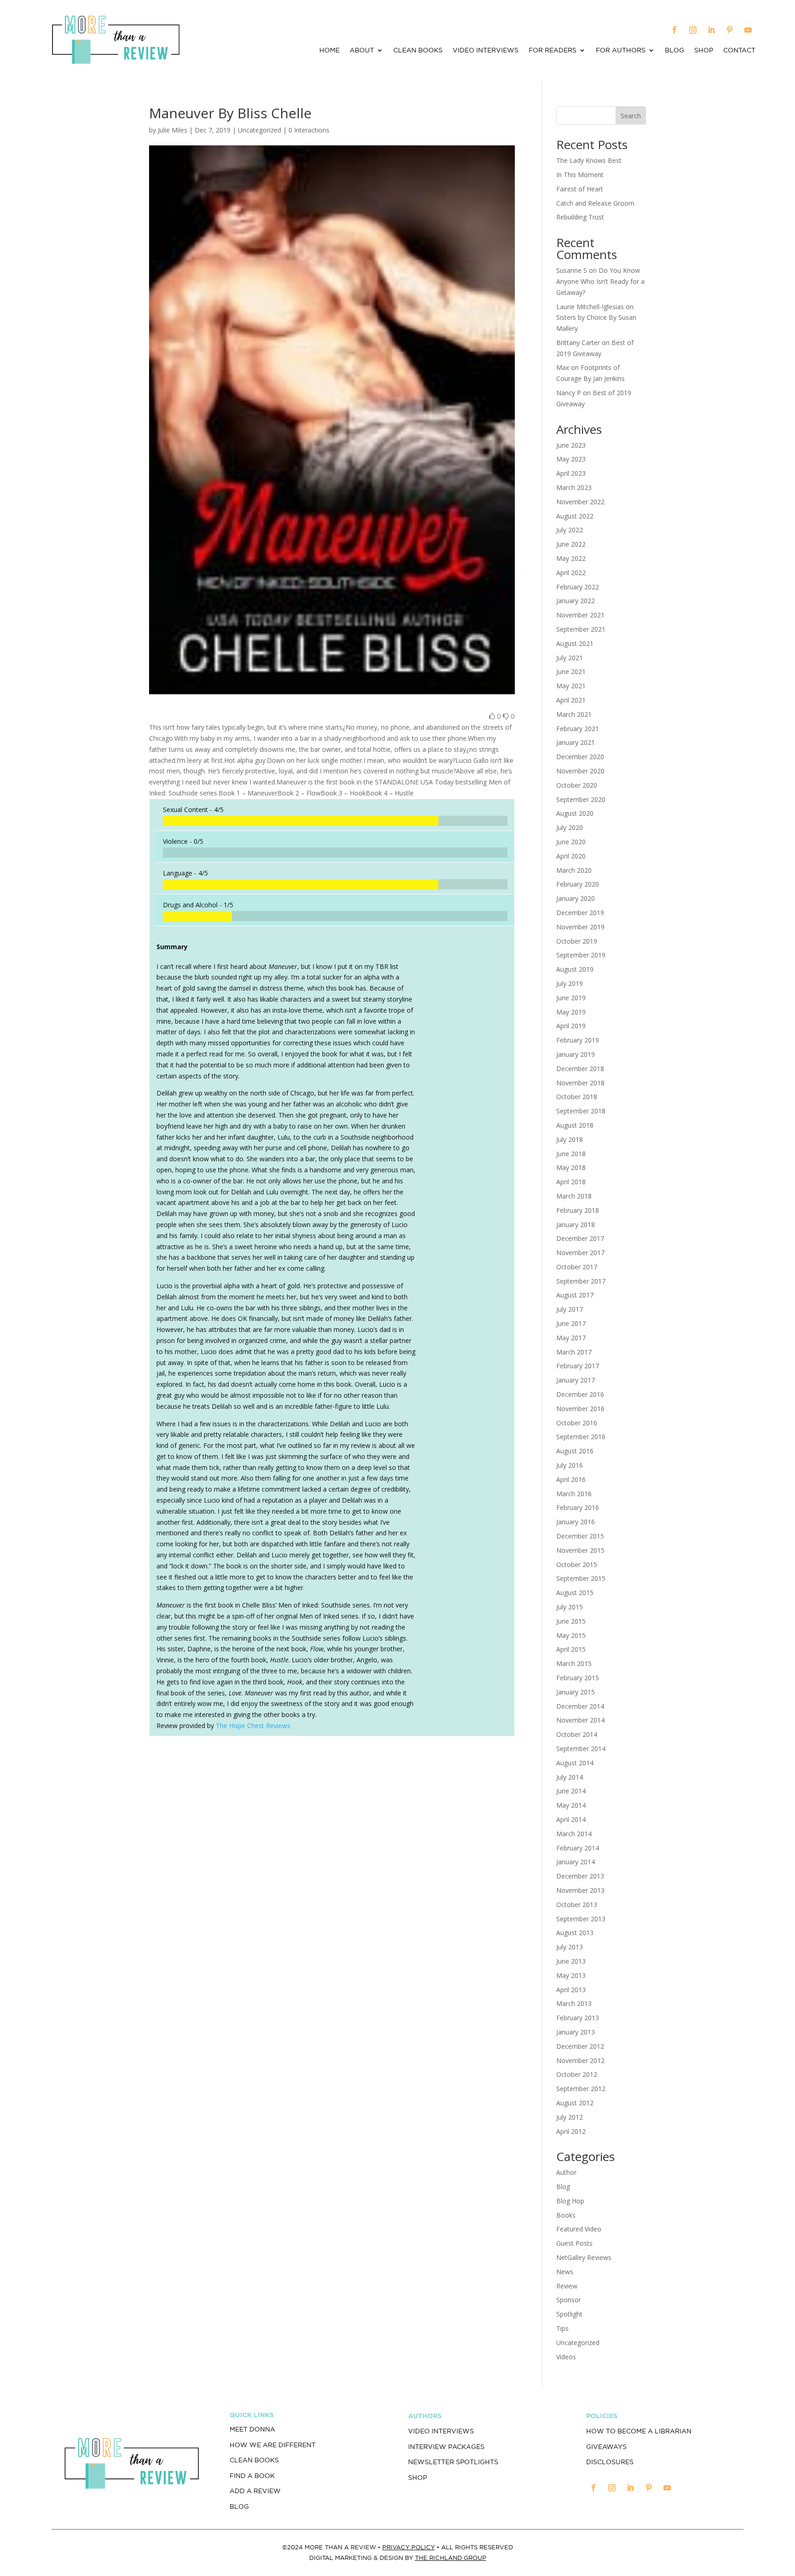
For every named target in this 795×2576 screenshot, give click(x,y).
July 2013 (570, 1947)
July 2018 (570, 1139)
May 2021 (571, 686)
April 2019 (571, 1026)
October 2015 (577, 1565)
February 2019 (578, 1040)
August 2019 (575, 969)
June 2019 (571, 998)
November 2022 (580, 502)
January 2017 (576, 1380)
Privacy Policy (409, 2547)
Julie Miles (173, 130)
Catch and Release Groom (595, 203)
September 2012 (581, 2089)
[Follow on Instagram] (693, 30)
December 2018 (580, 1069)
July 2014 (570, 1777)
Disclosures (610, 2462)
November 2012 (580, 2060)
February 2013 (578, 2018)
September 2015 (581, 1578)
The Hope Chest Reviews (253, 1726)
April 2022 (571, 573)
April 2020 (571, 856)
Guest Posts (574, 2243)
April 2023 (571, 473)
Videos (566, 2357)
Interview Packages (446, 2447)
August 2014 (575, 1763)
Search (631, 116)
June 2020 (571, 842)
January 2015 (576, 1692)
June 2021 (571, 671)
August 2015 (575, 1593)
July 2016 (570, 1465)
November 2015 (580, 1550)
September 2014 (581, 1749)
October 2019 (577, 941)
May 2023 (571, 459)
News (565, 2272)
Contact (739, 50)
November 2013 (580, 1890)
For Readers (553, 50)
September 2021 (581, 629)
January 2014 (576, 1862)
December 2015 (580, 1536)
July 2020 (570, 827)
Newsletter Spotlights (453, 2462)
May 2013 (571, 1975)
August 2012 (575, 2103)
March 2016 (574, 1494)
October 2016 (577, 1423)
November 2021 (580, 615)
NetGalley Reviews (584, 2257)
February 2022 (578, 587)
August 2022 (575, 516)
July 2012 (570, 2117)
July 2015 (570, 1607)
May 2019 (571, 1012)
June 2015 (571, 1621)
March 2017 (574, 1352)
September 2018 (581, 1111)
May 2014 (571, 1805)
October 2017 (577, 1267)
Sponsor (569, 2300)
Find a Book (252, 2476)
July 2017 (570, 1309)
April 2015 (571, 1649)
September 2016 (581, 1437)
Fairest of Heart (580, 189)
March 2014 (574, 1834)
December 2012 (580, 2046)
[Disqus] (332, 1872)
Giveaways (606, 2447)
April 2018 (571, 1182)
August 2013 (575, 1933)
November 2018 (580, 1083)
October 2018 (577, 1097)
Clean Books (418, 50)
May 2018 (571, 1167)
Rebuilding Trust (580, 217)
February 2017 (578, 1366)
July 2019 (570, 983)
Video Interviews (486, 50)
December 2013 (580, 1876)
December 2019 (580, 913)
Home (329, 50)
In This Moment (580, 175)
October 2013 (577, 1905)
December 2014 (580, 1706)
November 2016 (580, 1409)
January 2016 (576, 1522)
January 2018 (576, 1225)
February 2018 (578, 1210)
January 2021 (576, 742)
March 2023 (574, 487)
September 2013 (581, 1919)
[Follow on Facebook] (674, 30)
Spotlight (569, 2314)
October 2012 (577, 2074)
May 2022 (571, 558)
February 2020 (578, 884)
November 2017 (580, 1253)
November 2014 (580, 1720)
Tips (562, 2328)
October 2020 (577, 785)
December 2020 (580, 757)
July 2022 (570, 530)
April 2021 (571, 700)
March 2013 (574, 2003)
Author (566, 2172)
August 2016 (575, 1451)
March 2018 (574, 1196)
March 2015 (574, 1663)
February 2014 (578, 1848)
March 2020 (574, 870)
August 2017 (575, 1295)
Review (567, 2286)
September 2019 (581, 955)
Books (566, 2215)
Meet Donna (252, 2429)
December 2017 (580, 1238)
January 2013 (576, 2032)
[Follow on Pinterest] (730, 30)
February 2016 (578, 1507)
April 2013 (571, 1990)
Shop (704, 50)
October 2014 (577, 1734)
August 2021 (575, 643)
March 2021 (574, 714)
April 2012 (571, 2131)
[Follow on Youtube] (748, 30)
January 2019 (576, 1054)
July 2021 (570, 658)
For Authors (621, 50)
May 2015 (571, 1635)
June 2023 (571, 445)
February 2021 (578, 729)
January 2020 (576, 898)
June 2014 (571, 1791)
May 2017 (571, 1338)
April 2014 (571, 1819)
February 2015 (578, 1678)
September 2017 (581, 1281)
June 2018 (571, 1154)
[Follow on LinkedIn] (711, 30)
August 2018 (575, 1125)
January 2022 (576, 601)
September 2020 (581, 799)
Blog (674, 50)
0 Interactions (309, 130)
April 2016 (571, 1479)
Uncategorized (578, 2343)
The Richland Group (451, 2558)
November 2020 (580, 771)
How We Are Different (273, 2445)
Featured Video (579, 2229)
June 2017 (571, 1323)
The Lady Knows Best (589, 160)
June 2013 (571, 1961)
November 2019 (580, 927)
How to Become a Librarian (639, 2431)
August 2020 (575, 813)
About (362, 50)
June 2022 (571, 544)
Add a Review (255, 2491)
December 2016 (580, 1394)
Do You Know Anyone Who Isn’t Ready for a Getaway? (600, 281)
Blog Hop (570, 2201)
